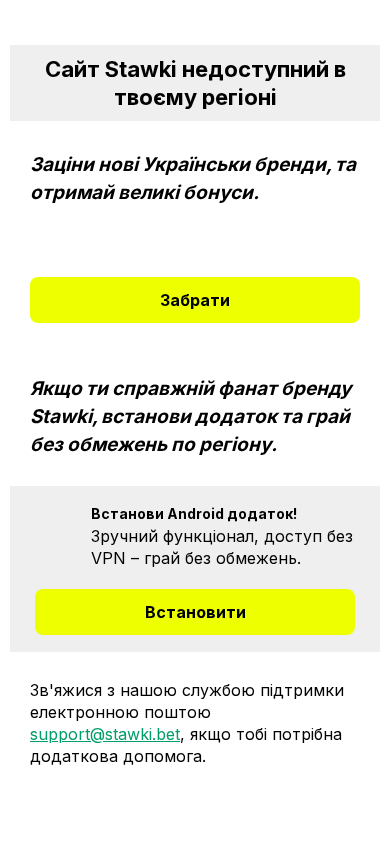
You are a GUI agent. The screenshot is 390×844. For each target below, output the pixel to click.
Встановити (195, 612)
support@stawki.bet (105, 734)
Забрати (195, 300)
